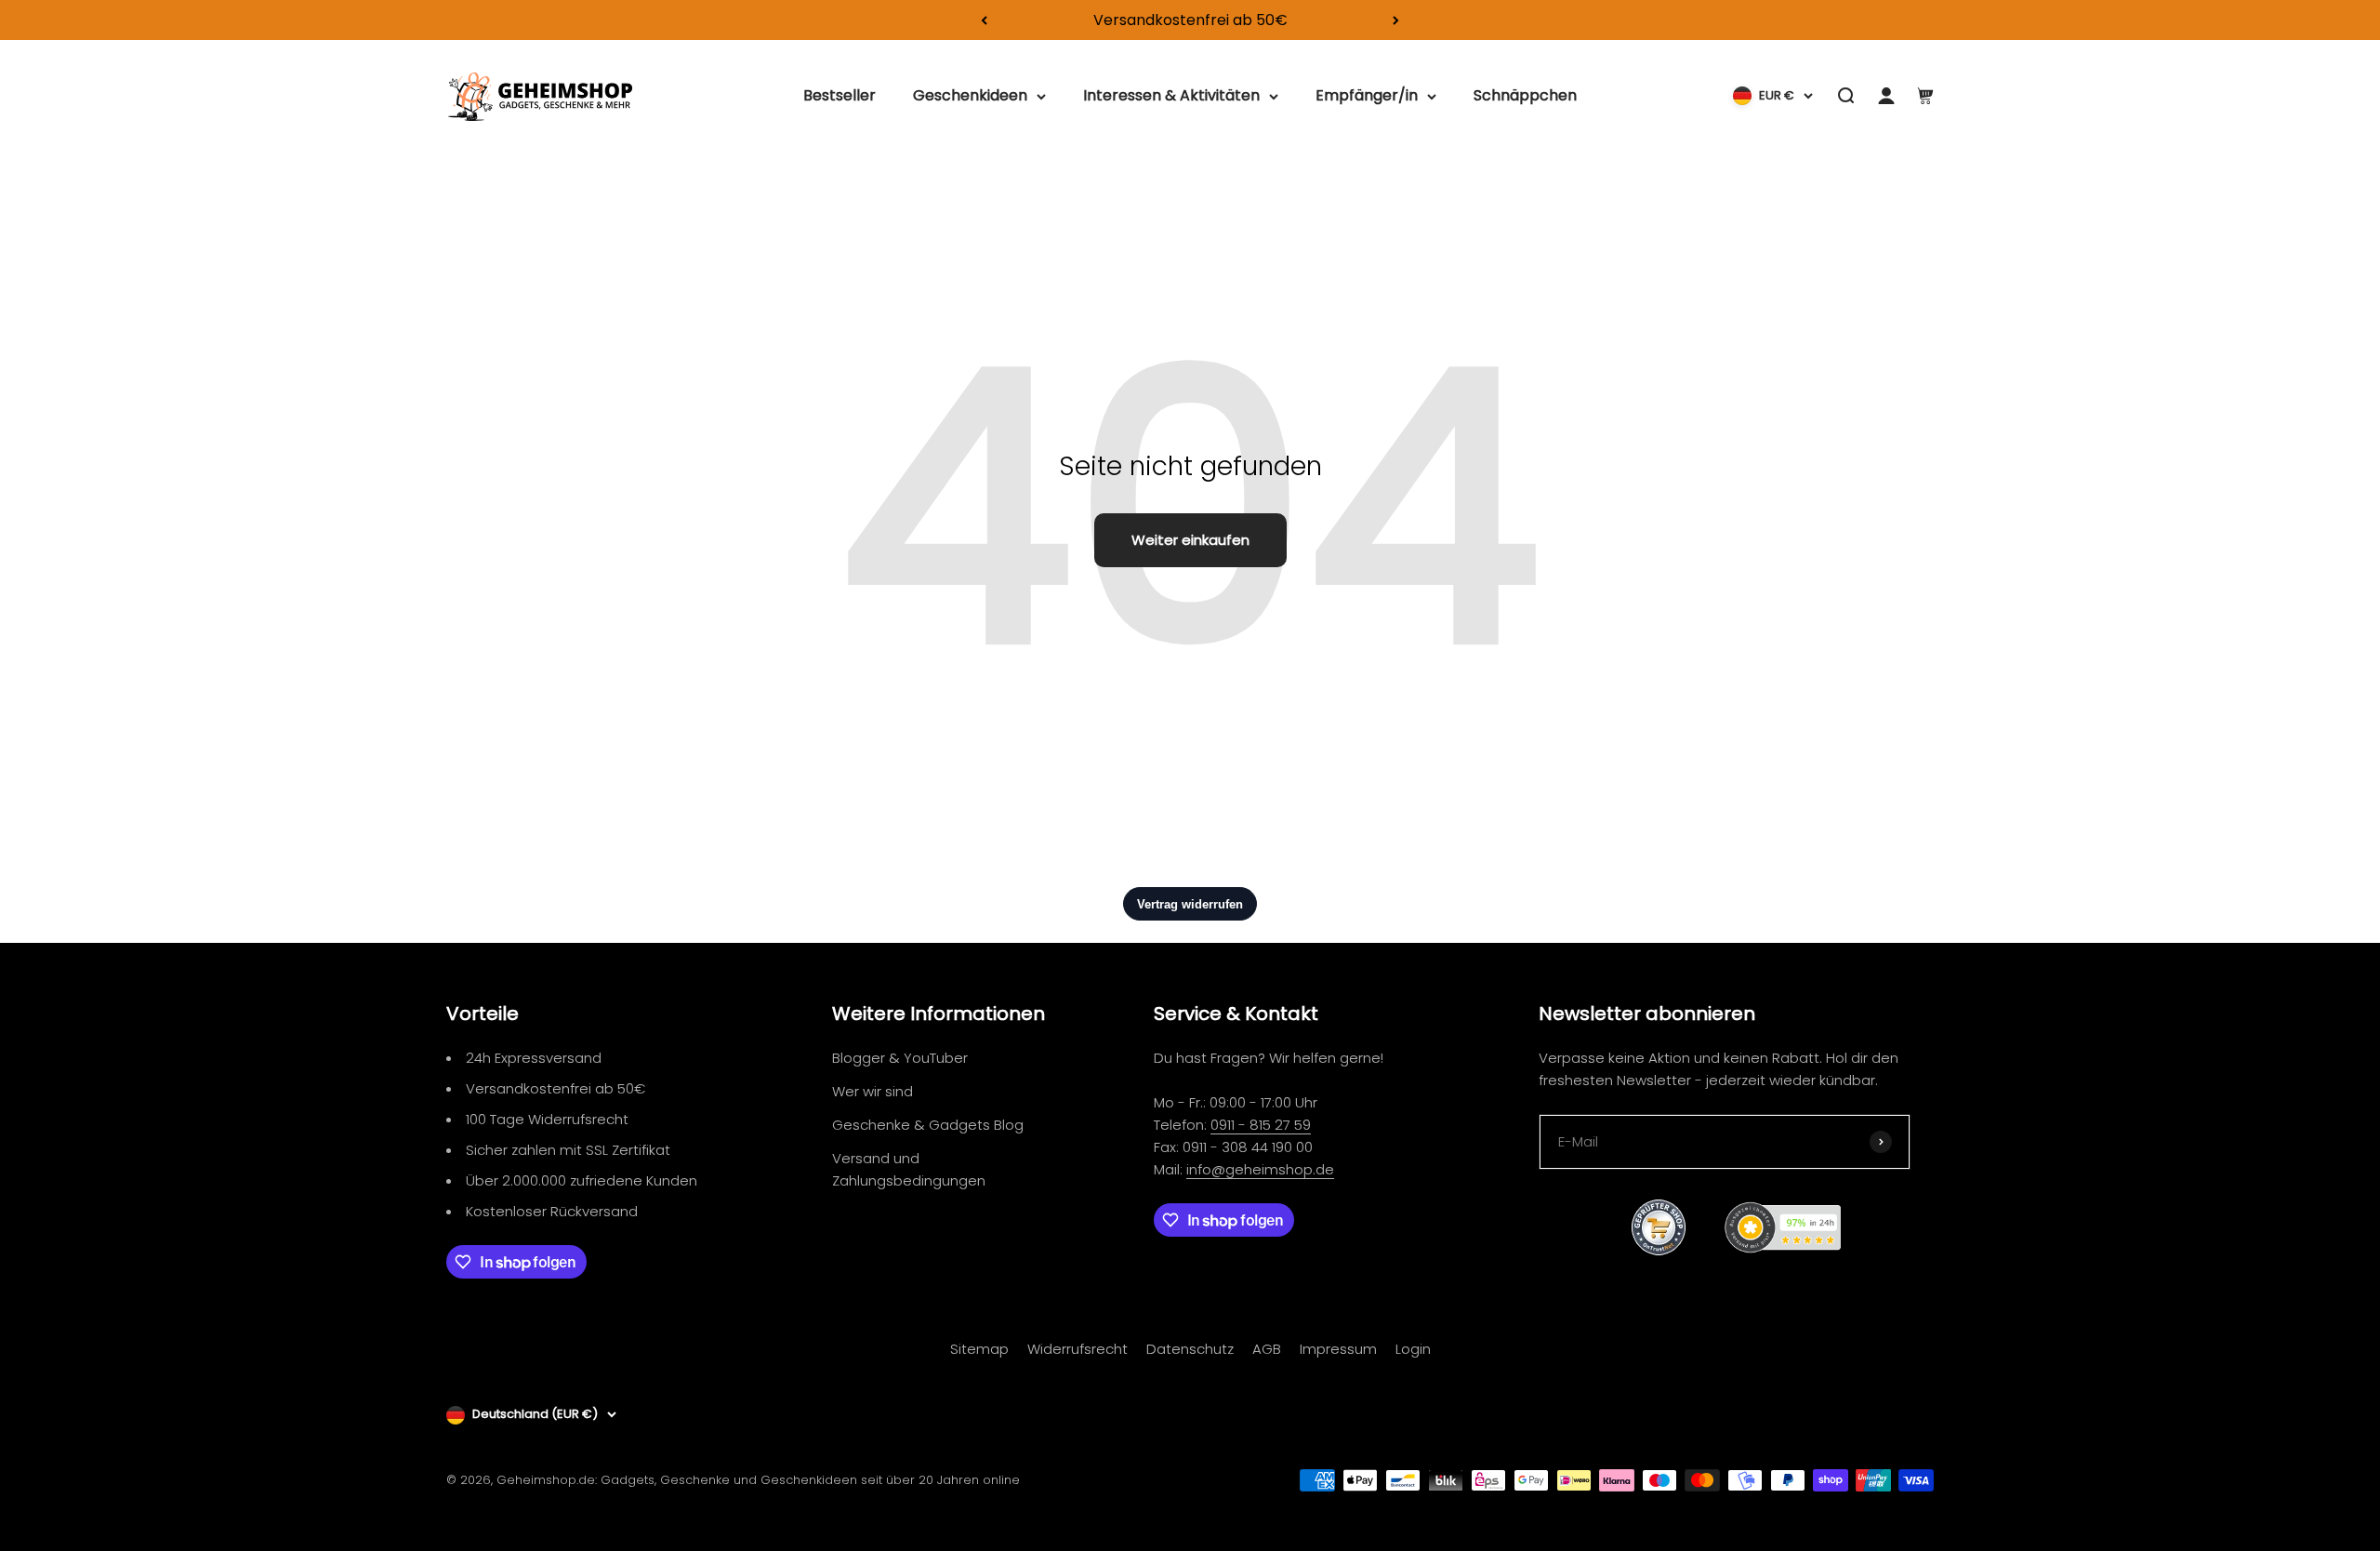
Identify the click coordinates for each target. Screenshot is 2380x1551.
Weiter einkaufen (1190, 540)
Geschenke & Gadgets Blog (928, 1125)
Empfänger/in (1367, 96)
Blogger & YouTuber (900, 1058)
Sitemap (979, 1349)
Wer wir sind (873, 1091)
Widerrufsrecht (1078, 1349)
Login (1413, 1349)
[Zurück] (984, 20)
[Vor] (1396, 20)
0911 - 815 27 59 (1261, 1125)
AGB (1267, 1349)
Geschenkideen (970, 96)
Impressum (1338, 1349)
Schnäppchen (1525, 96)
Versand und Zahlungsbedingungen (909, 1169)
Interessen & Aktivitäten (1171, 96)
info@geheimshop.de (1260, 1169)
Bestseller (840, 96)
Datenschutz (1190, 1349)
